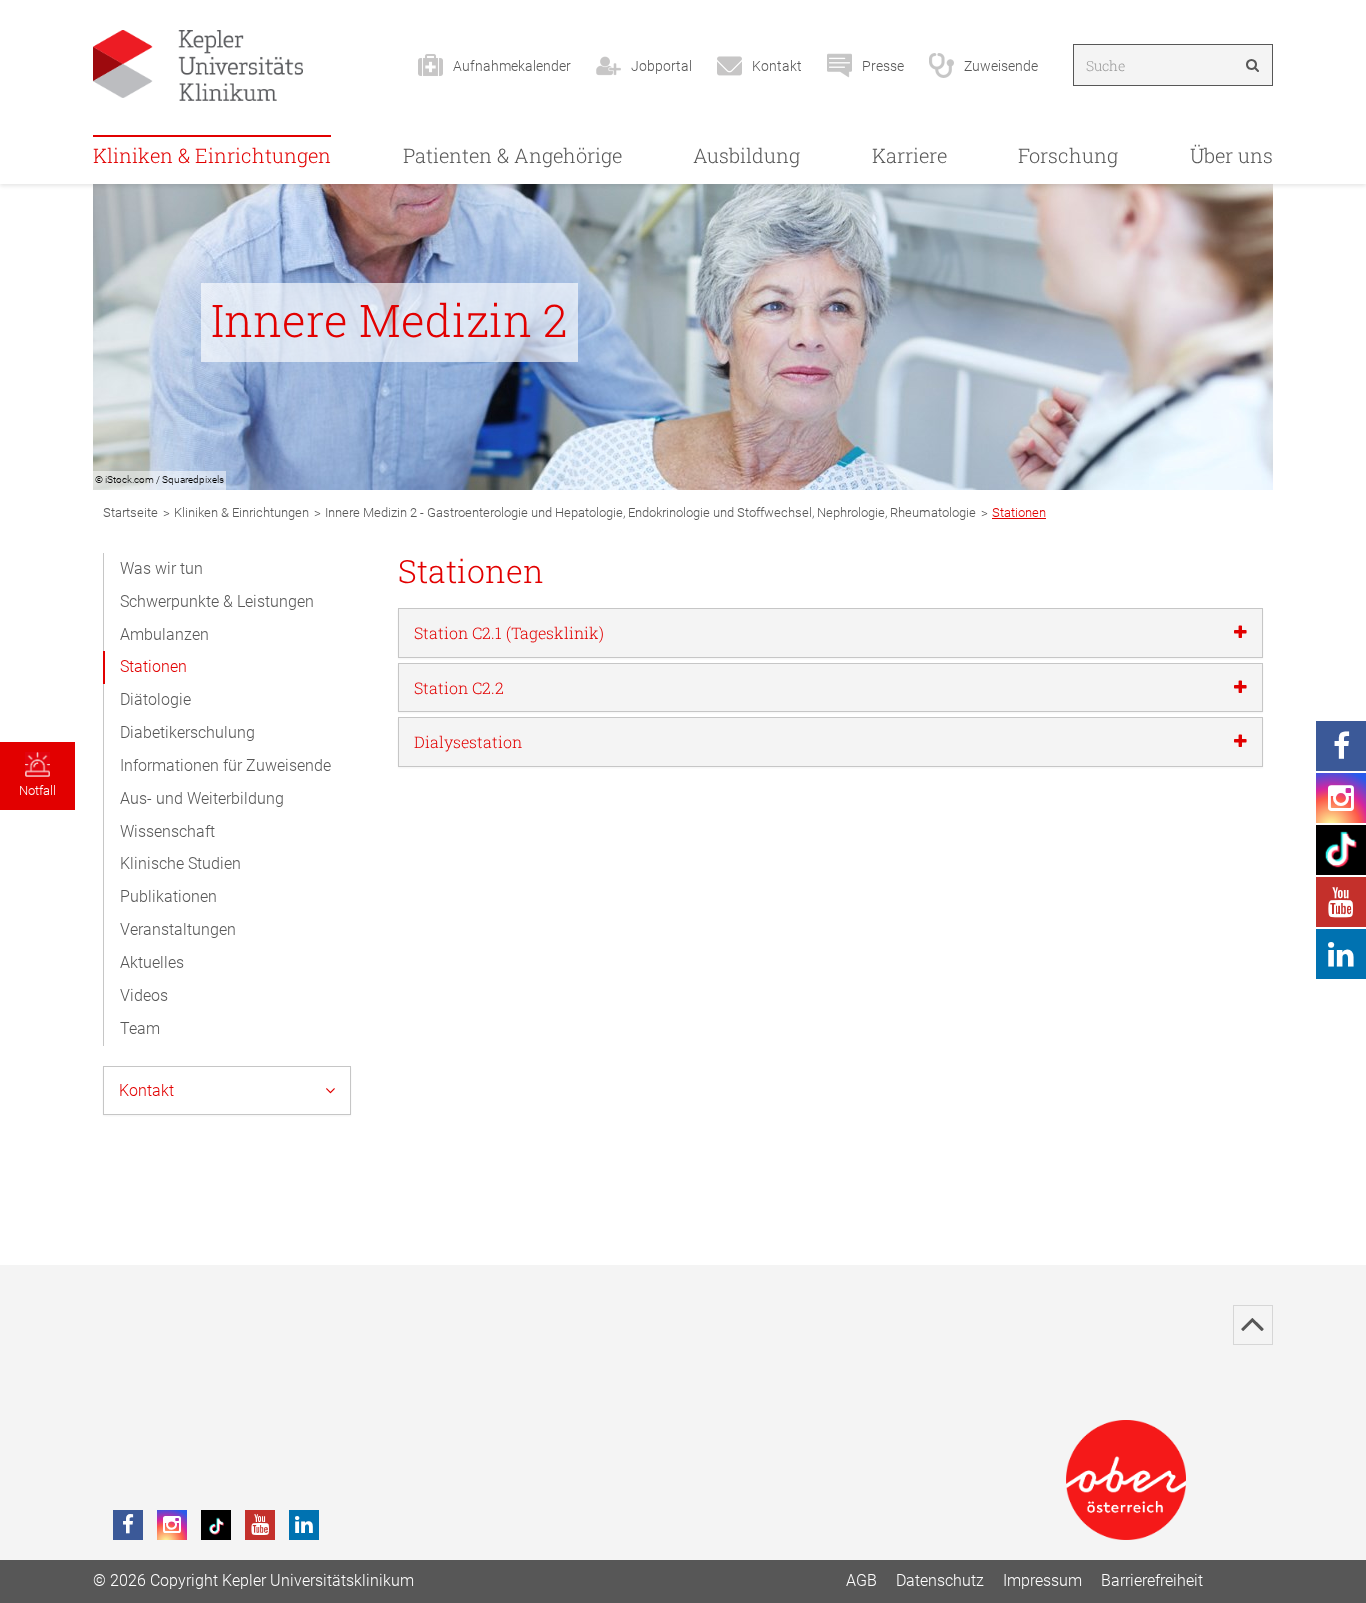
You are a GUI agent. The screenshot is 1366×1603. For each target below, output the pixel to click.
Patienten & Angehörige (512, 155)
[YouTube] (260, 1525)
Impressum (1042, 1580)
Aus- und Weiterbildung (202, 798)
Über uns (1231, 155)
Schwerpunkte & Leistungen (217, 601)
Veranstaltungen (178, 929)
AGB (861, 1580)
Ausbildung (746, 155)
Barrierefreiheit (1152, 1580)
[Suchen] (1252, 65)
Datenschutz (940, 1580)
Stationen (153, 666)
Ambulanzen (164, 634)
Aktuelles (152, 962)
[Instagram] (172, 1525)
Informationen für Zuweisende (225, 765)
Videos (144, 995)
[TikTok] (216, 1525)
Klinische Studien (180, 863)
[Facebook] (128, 1525)
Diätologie (155, 699)
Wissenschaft (167, 831)
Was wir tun (161, 568)
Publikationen (168, 896)
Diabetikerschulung (187, 732)
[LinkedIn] (304, 1525)
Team (140, 1028)
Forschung (1068, 155)
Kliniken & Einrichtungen (212, 155)
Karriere (909, 155)
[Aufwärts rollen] (1253, 1325)
